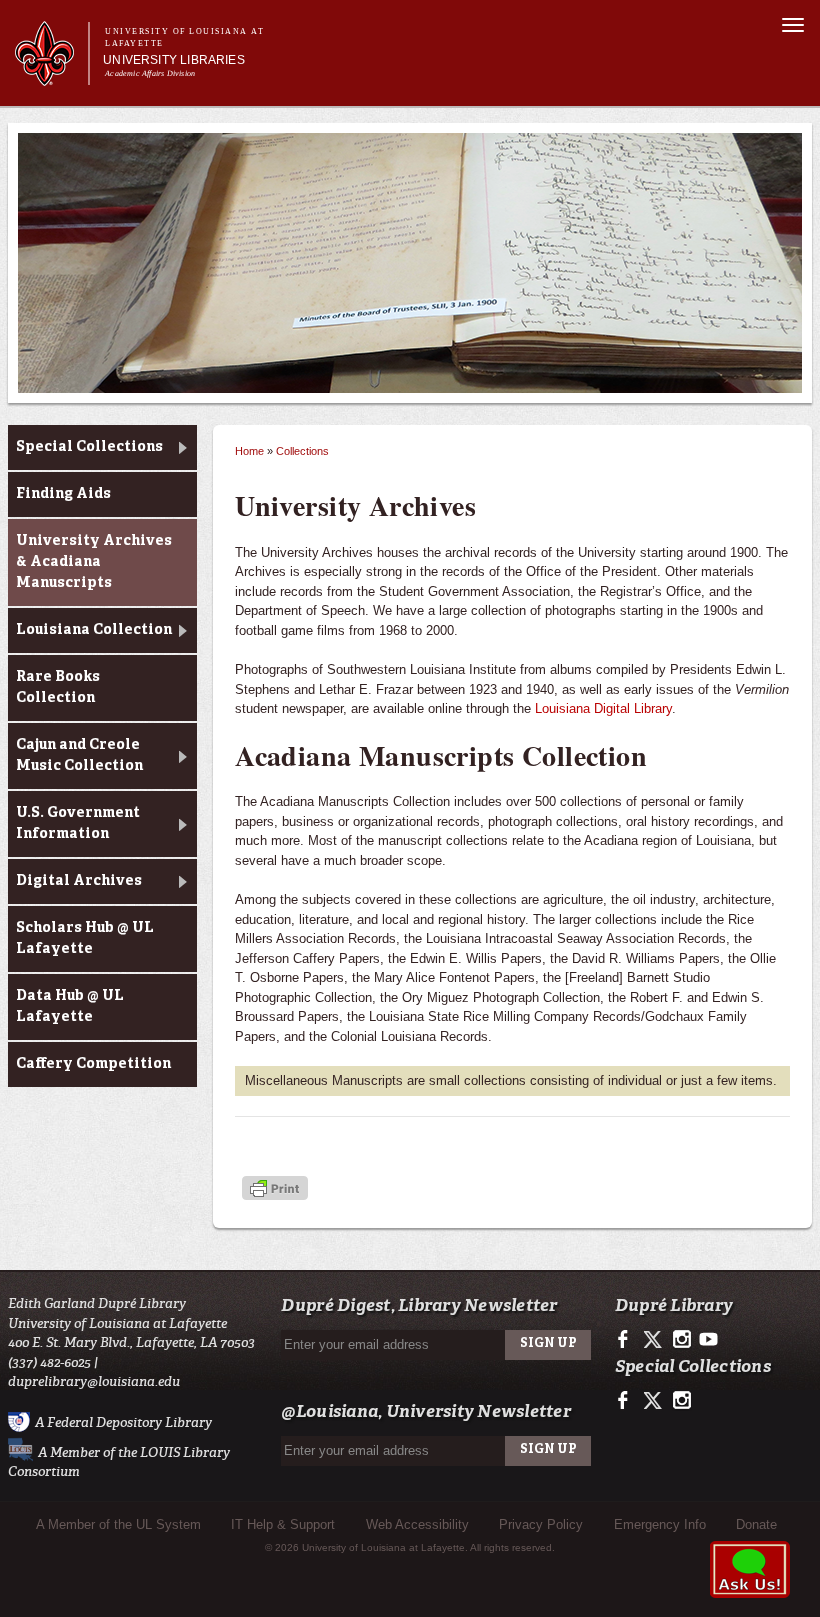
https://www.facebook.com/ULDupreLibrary (627, 1340)
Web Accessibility (417, 1524)
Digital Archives (79, 881)
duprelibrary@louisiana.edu (94, 1381)
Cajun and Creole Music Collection (79, 755)
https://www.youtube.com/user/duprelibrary (708, 1340)
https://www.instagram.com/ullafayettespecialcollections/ (681, 1401)
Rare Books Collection (58, 687)
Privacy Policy (541, 1524)
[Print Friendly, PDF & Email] (275, 1190)
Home (249, 451)
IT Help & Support (283, 1524)
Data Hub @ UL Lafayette (70, 1006)
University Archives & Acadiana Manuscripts (94, 562)
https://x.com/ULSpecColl (654, 1401)
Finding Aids (63, 494)
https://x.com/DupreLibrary (654, 1340)
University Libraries (174, 60)
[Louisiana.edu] (51, 76)
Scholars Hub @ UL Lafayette (85, 938)
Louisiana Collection (94, 630)
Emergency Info (660, 1524)
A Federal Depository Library (123, 1421)
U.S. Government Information (78, 823)
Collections (302, 451)
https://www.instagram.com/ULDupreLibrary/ (681, 1340)
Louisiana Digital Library (603, 708)
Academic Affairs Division (150, 73)
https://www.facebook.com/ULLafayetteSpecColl (627, 1401)
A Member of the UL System (118, 1524)
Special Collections (89, 447)
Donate (756, 1524)
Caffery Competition (93, 1064)
